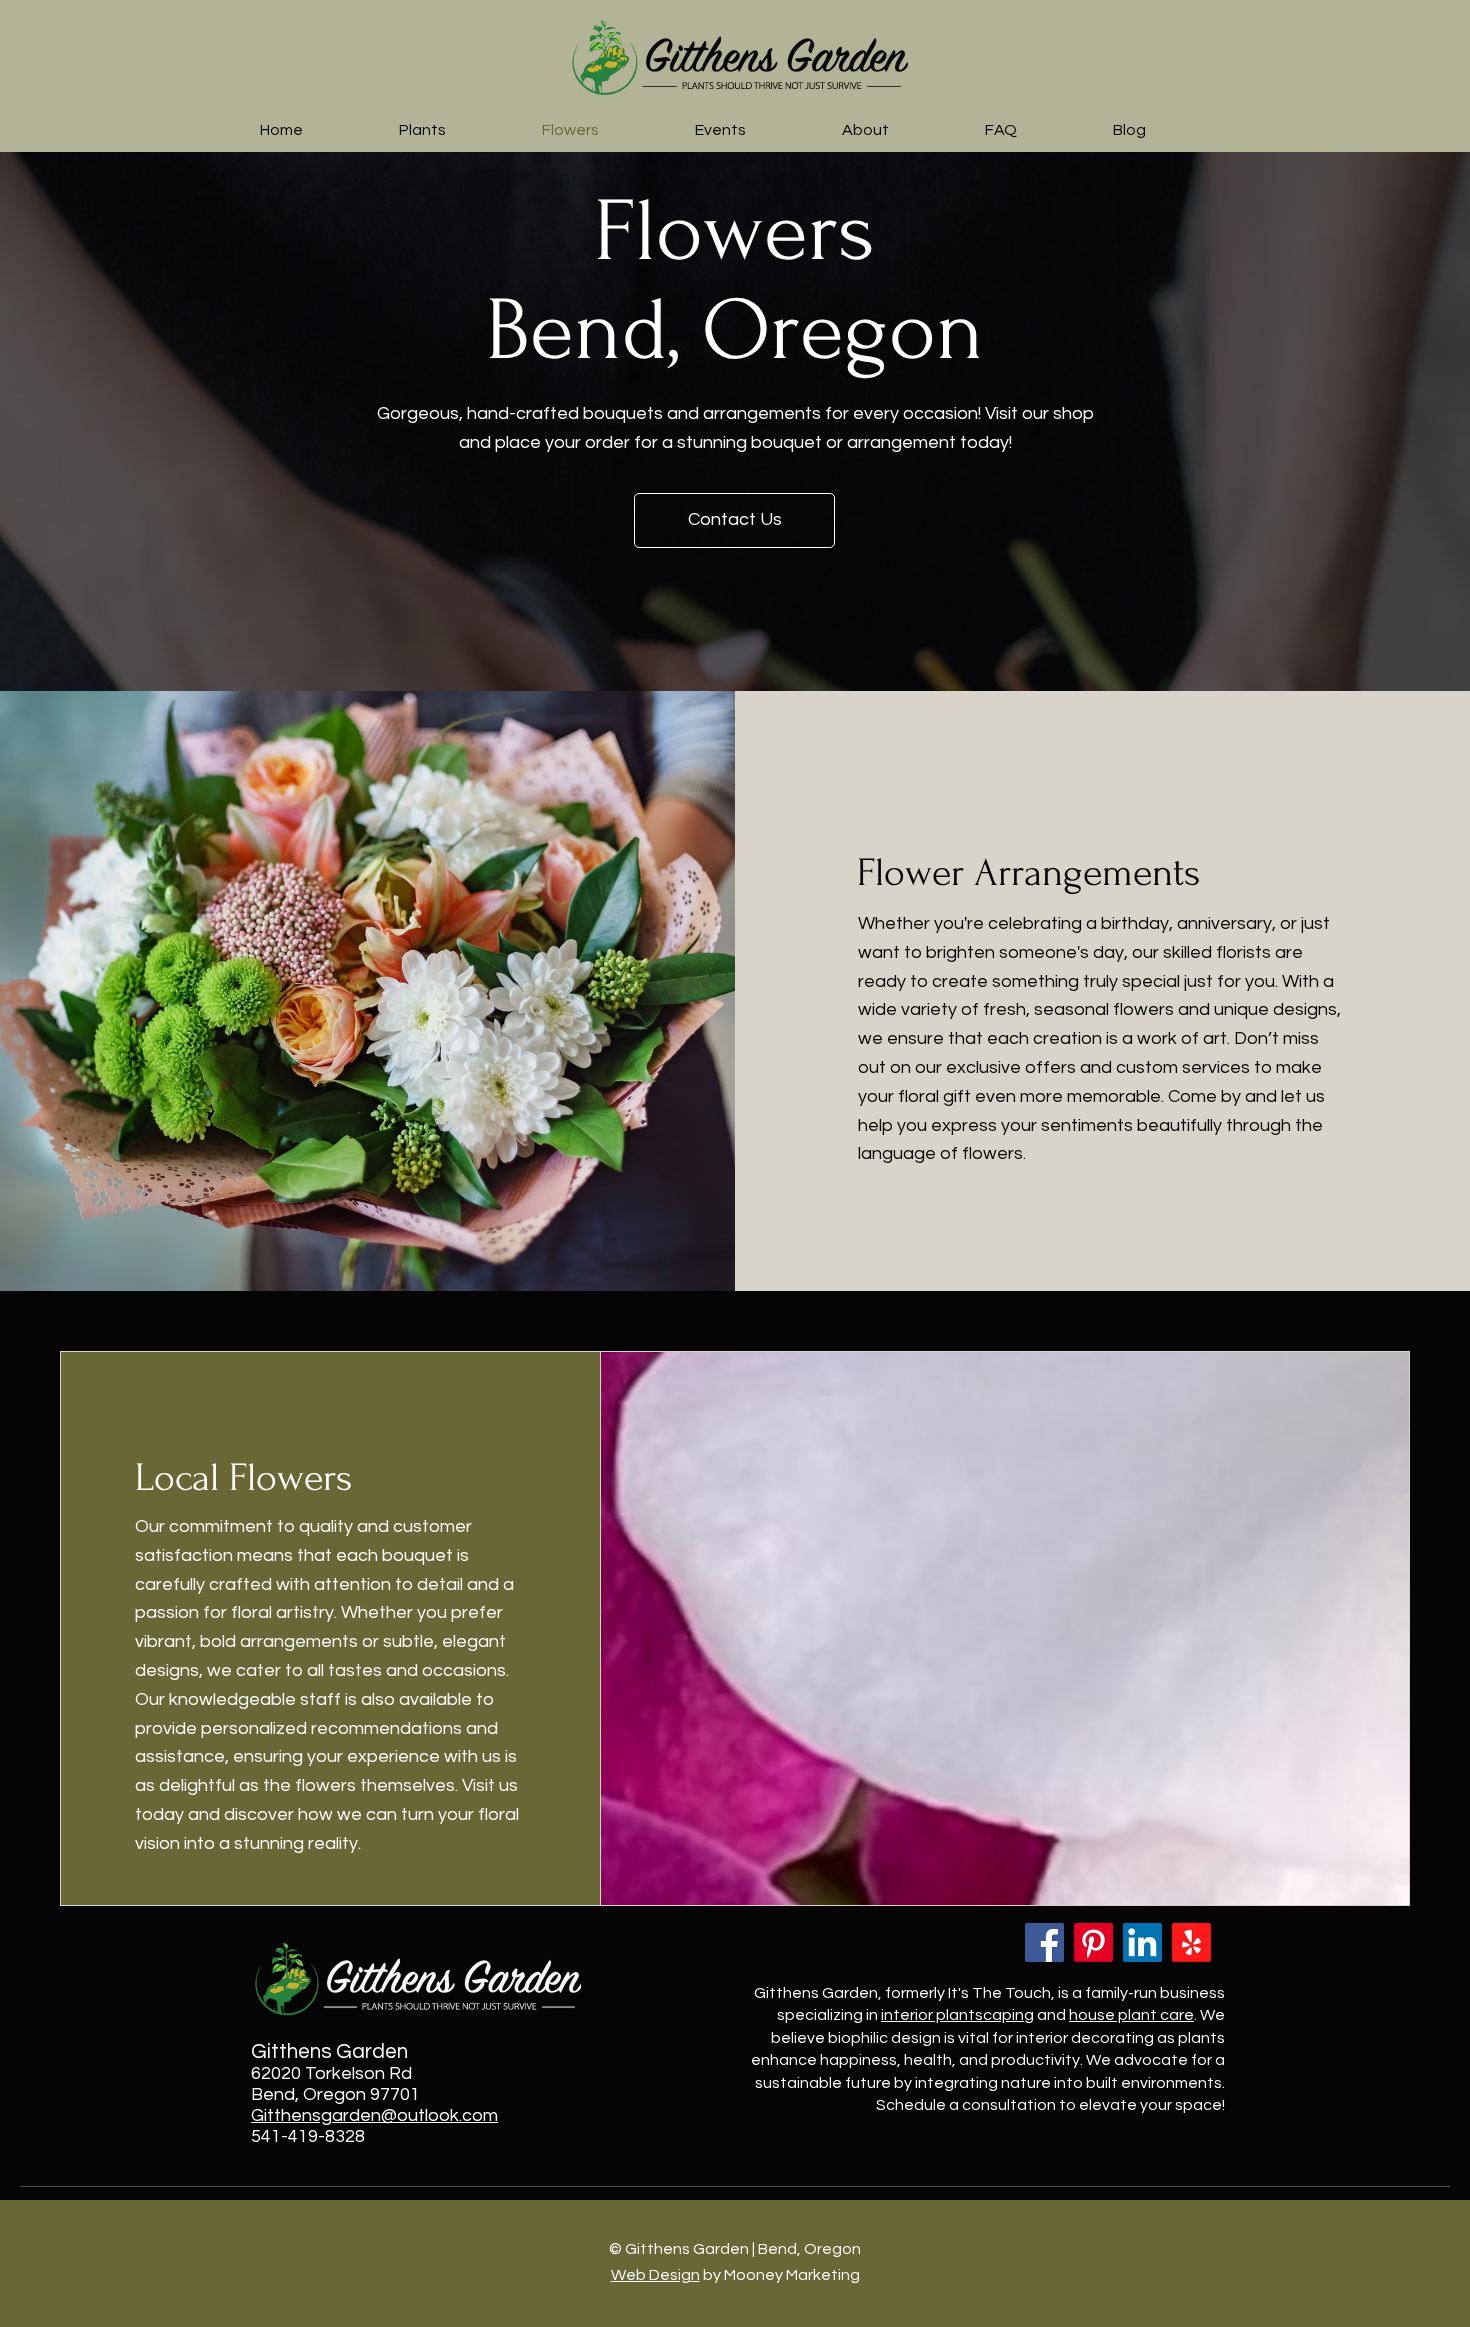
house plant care (1131, 2015)
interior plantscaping (957, 2015)
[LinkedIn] (1142, 1942)
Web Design (655, 2275)
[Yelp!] (1191, 1942)
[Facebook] (1044, 1942)
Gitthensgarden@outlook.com (374, 2115)
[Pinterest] (1093, 1942)
